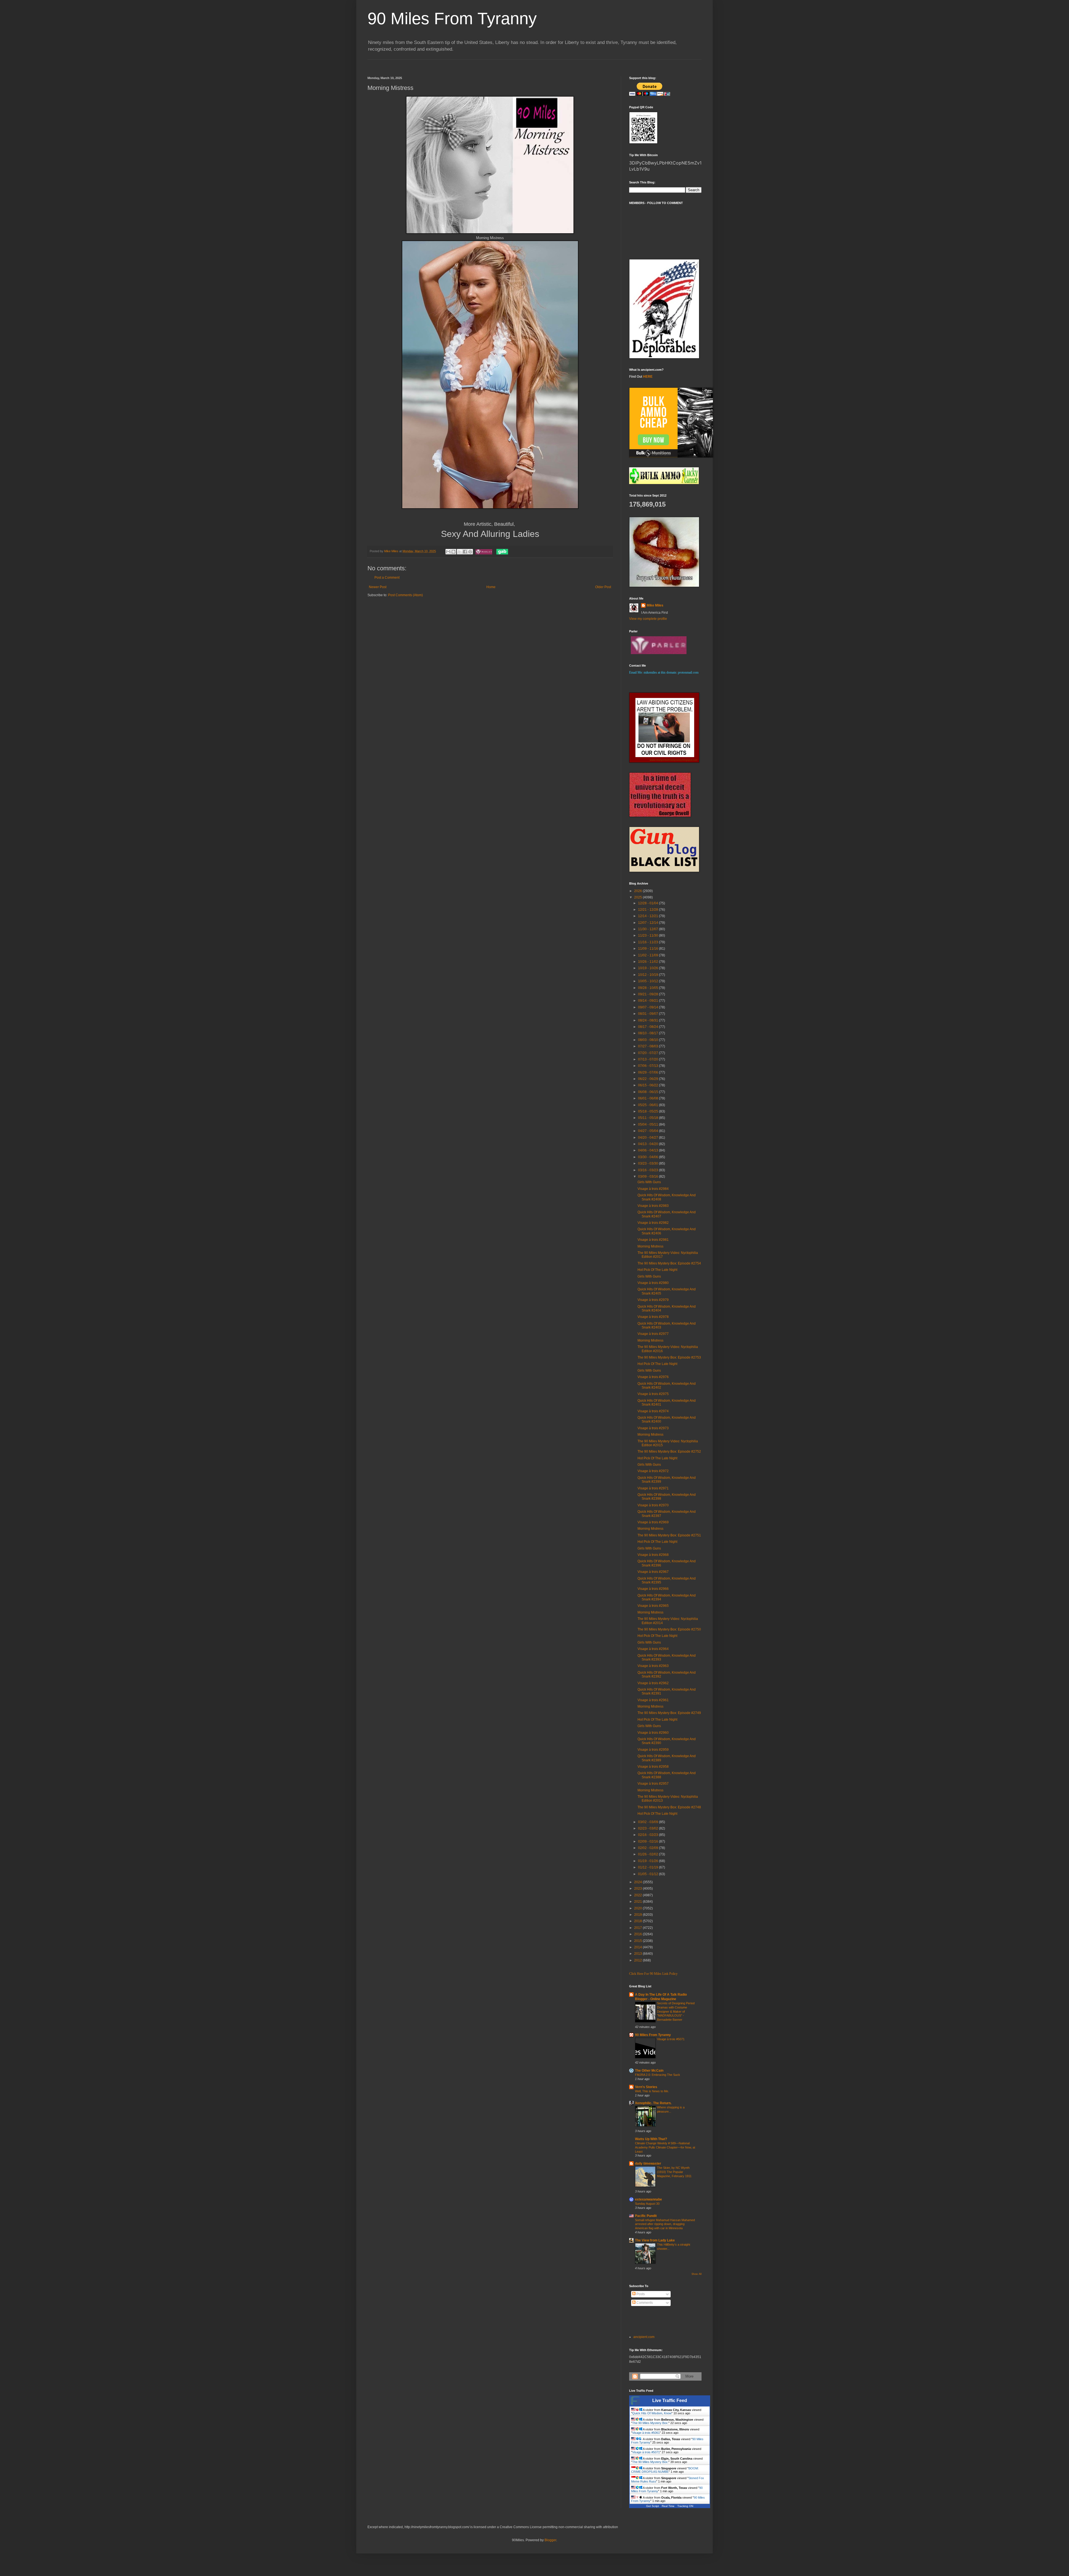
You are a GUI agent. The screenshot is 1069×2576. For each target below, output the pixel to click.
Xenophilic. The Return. (653, 2103)
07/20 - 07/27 (648, 1053)
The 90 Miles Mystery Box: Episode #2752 (669, 1452)
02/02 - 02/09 (648, 1848)
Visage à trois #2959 (653, 1750)
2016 (638, 1934)
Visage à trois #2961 (653, 1700)
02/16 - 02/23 (648, 1835)
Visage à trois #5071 (671, 2039)
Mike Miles (655, 605)
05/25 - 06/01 (648, 1105)
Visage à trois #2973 (653, 1428)
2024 (638, 1882)
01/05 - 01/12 (648, 1874)
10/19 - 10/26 (648, 968)
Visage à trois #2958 (653, 1767)
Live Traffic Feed (670, 2401)
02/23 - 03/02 (648, 1828)
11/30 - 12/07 (648, 929)
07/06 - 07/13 (648, 1066)
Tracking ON (685, 2506)
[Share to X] (460, 552)
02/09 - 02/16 (648, 1841)
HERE (648, 377)
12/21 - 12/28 (648, 910)
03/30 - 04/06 (648, 1157)
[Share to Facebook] (465, 552)
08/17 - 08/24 (648, 1027)
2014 (638, 1947)
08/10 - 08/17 (648, 1033)
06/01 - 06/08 (648, 1098)
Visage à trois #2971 (653, 1488)
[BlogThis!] (453, 552)
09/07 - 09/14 (648, 1007)
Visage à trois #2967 (653, 1572)
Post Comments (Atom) (405, 595)
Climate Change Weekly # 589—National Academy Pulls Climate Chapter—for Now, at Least (665, 2147)
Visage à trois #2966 (653, 1589)
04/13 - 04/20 (648, 1144)
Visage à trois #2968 (653, 1555)
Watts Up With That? (651, 2139)
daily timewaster (648, 2164)
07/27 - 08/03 (648, 1046)
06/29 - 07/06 (648, 1072)
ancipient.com (644, 2337)
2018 (638, 1921)
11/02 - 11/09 (648, 955)
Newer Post (378, 587)
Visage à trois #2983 (653, 1206)
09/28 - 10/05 (648, 988)
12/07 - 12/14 (648, 923)
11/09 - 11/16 (648, 949)
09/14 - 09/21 (648, 1001)
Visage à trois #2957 (653, 1784)
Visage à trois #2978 (653, 1317)
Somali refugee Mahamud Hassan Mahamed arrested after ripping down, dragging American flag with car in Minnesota (665, 2224)
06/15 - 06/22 (648, 1085)
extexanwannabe (648, 2199)
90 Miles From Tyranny (452, 19)
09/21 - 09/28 (648, 994)
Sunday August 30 (647, 2204)
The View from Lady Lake (655, 2240)
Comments (644, 2303)
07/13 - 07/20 (648, 1059)
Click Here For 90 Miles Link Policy (653, 1974)
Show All (697, 2274)
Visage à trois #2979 (653, 1300)
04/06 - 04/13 (648, 1150)
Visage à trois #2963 (653, 1666)
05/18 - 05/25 (648, 1111)
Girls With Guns (649, 1182)
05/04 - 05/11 (648, 1124)
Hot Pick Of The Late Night (657, 1270)
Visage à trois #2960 (653, 1733)
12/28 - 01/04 (648, 903)
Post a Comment (387, 578)
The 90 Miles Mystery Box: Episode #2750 (669, 1629)
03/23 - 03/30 (648, 1163)
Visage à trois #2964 (653, 1649)
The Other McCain (649, 2071)
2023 (638, 1889)
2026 (638, 891)
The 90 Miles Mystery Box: (650, 2433)
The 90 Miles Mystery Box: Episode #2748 (669, 1807)
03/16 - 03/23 (648, 1170)
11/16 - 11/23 (648, 942)
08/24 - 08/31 (648, 1020)
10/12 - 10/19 (648, 975)
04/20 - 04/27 (648, 1138)
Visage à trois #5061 (646, 2442)
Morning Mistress (650, 1246)
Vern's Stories (646, 2087)
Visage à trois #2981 (653, 1240)
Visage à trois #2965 (653, 1606)
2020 (638, 1908)
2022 (638, 1895)
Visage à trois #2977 (653, 1334)
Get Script (653, 2506)
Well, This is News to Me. (652, 2091)
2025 (638, 897)
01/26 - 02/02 (648, 1854)
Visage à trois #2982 (653, 1223)
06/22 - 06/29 (648, 1079)
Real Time (668, 2506)
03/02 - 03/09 (648, 1822)
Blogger (550, 2540)
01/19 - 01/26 (648, 1861)
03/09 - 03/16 (648, 1177)
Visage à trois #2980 (653, 1283)
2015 (638, 1941)
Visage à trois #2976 (653, 1377)
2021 (638, 1902)
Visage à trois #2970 (653, 1505)
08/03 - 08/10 (648, 1040)
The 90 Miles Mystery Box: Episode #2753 (669, 1357)
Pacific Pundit (646, 2216)
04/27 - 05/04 (648, 1131)
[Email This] (448, 552)
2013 (638, 1954)
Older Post (603, 587)
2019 (638, 1915)
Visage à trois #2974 (653, 1411)
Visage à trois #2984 (653, 1189)
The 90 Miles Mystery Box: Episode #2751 (669, 1535)
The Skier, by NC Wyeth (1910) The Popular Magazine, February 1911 (674, 2172)
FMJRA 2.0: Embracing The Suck (658, 2075)
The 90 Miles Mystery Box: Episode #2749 (669, 1713)
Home (491, 587)
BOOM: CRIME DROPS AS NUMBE (665, 2480)
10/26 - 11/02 (648, 962)
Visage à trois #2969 (653, 1522)
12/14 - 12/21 (648, 916)
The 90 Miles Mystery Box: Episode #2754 (669, 1263)
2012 (638, 1960)
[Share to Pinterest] (470, 552)
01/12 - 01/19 (648, 1867)
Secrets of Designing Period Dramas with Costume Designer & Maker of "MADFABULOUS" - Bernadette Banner (676, 2011)
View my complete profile (648, 619)
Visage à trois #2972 (653, 1471)
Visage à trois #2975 (653, 1394)
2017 (638, 1928)
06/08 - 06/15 (648, 1092)
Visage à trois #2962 (653, 1683)
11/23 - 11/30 (648, 935)
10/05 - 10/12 (648, 981)
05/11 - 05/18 (648, 1118)
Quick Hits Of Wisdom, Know (652, 2423)
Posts (640, 2294)
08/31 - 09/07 (648, 1014)
